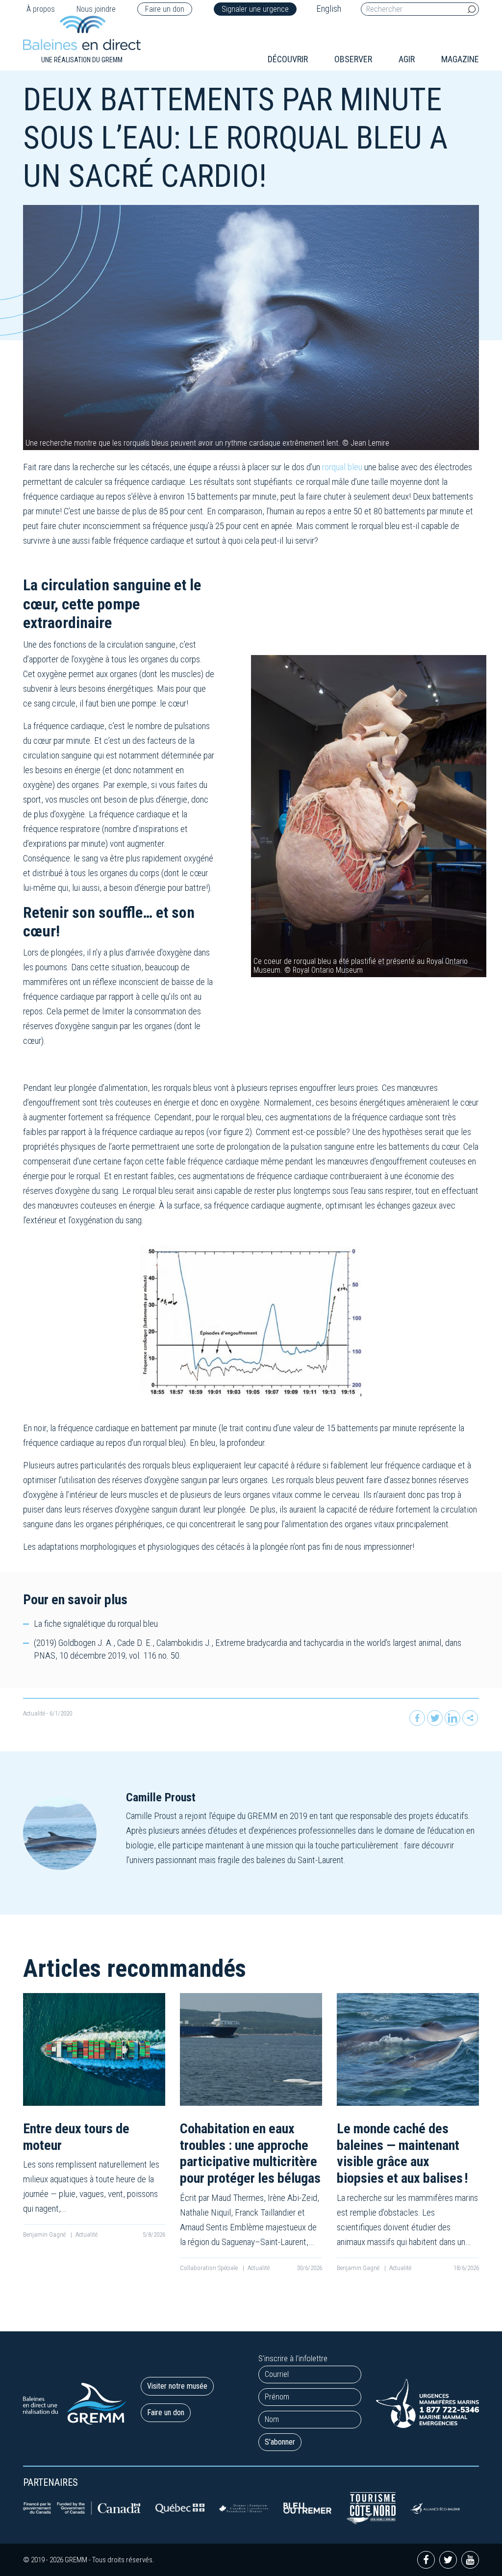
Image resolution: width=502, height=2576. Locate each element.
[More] (470, 1718)
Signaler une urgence (255, 9)
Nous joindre (96, 9)
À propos (41, 9)
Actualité (34, 1713)
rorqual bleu (342, 467)
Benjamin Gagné (45, 2235)
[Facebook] (417, 1718)
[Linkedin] (452, 1718)
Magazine (460, 59)
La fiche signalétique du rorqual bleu (96, 1624)
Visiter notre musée (177, 2386)
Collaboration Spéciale (210, 2268)
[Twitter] (435, 1718)
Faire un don (165, 9)
